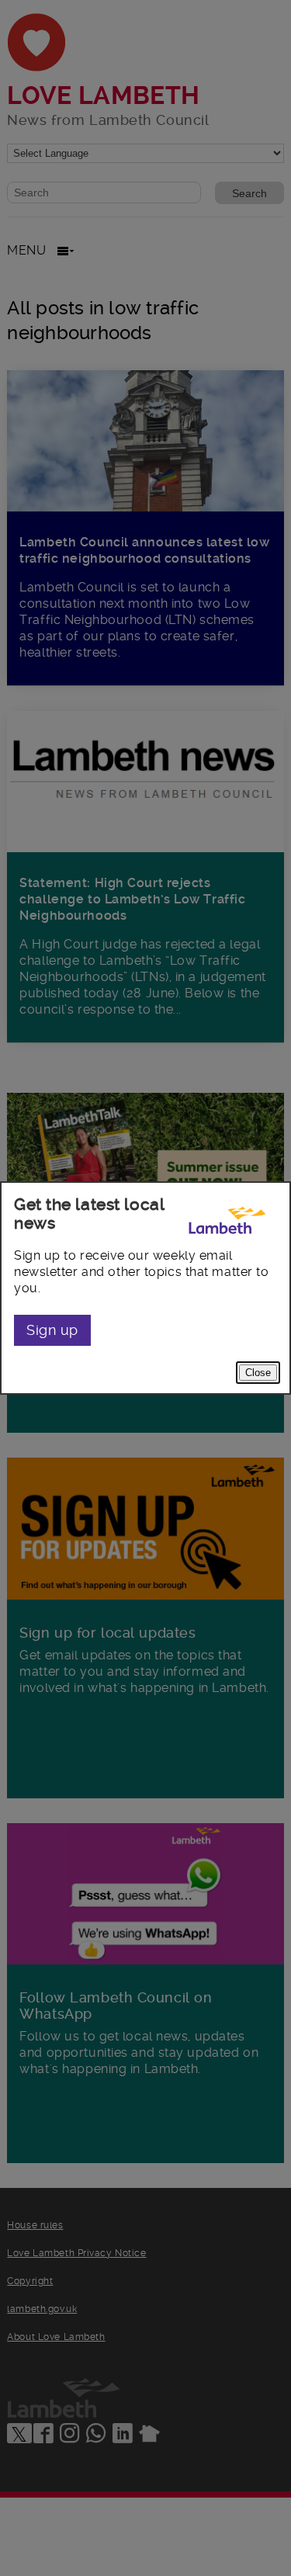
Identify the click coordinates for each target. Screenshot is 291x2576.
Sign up (52, 1330)
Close (258, 1373)
